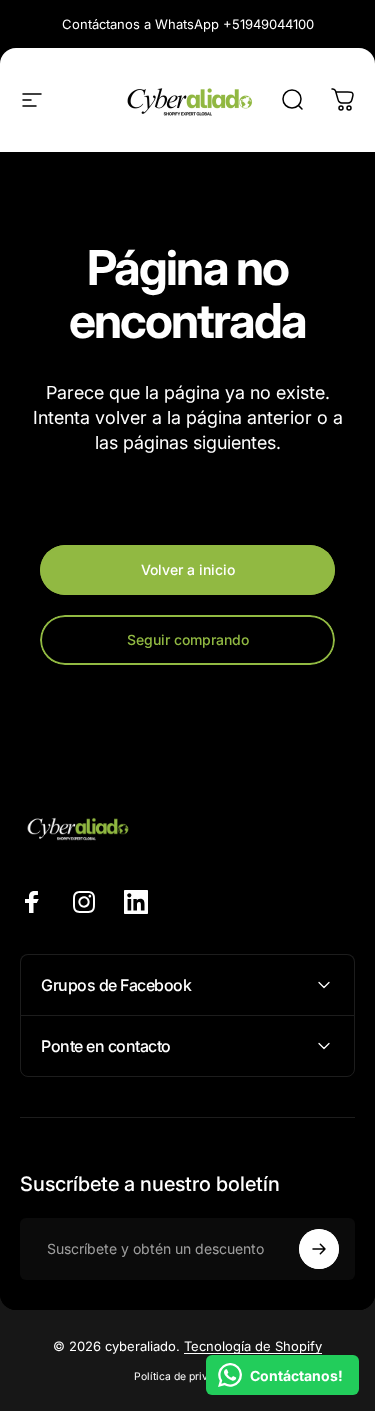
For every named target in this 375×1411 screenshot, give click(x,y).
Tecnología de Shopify (253, 1346)
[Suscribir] (319, 1249)
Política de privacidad (187, 1376)
